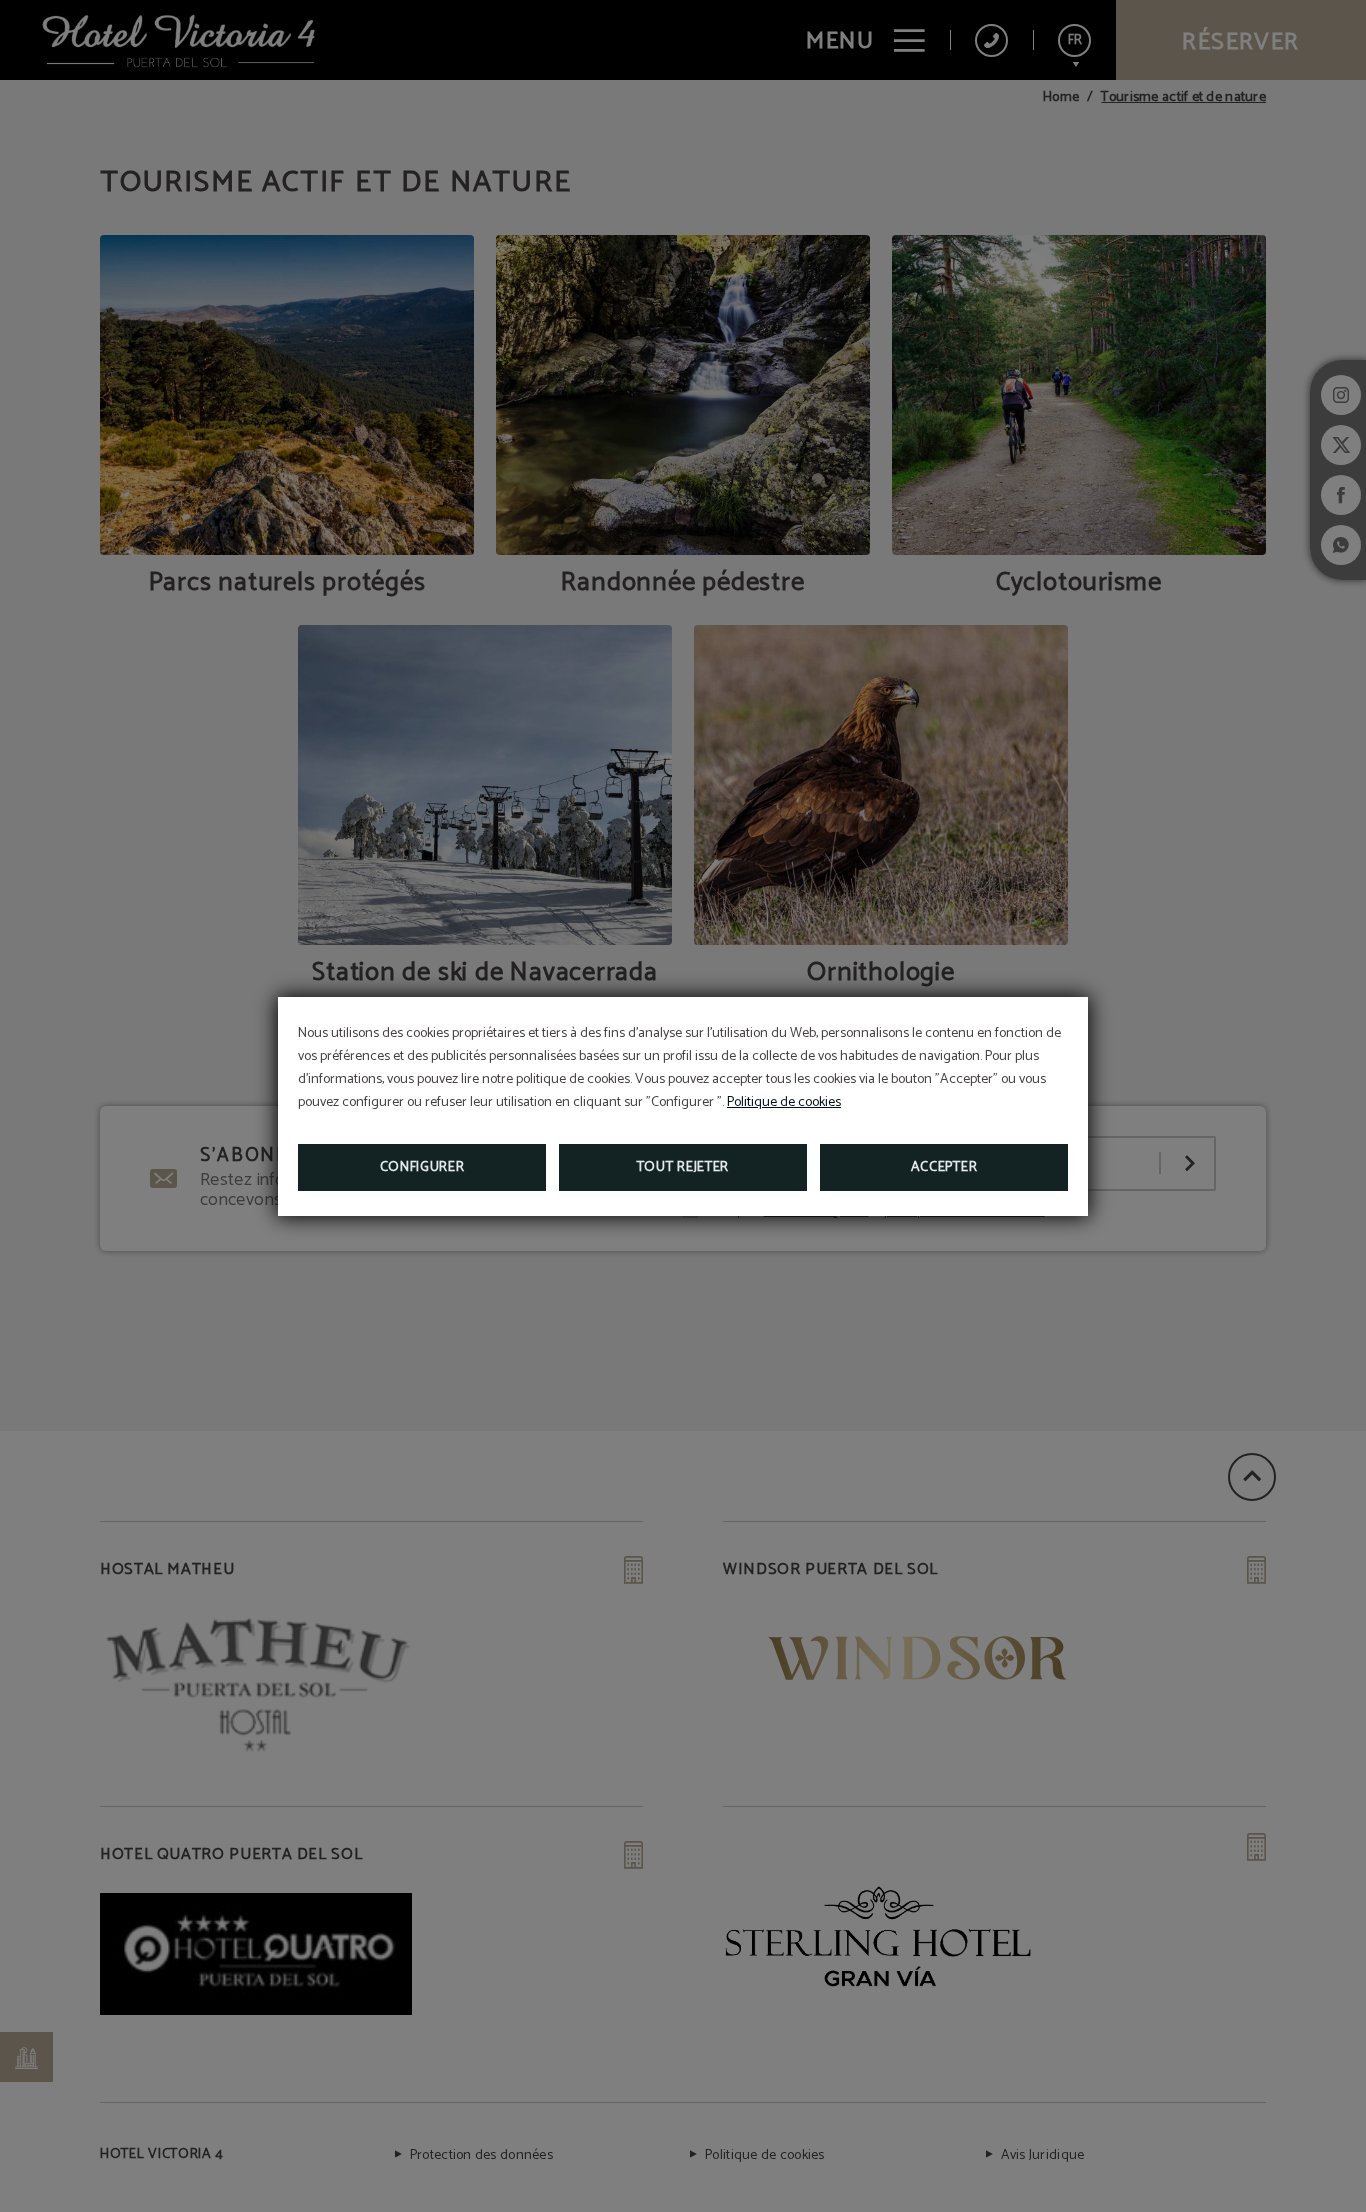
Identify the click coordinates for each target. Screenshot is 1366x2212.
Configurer (422, 1167)
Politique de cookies (784, 1102)
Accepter (944, 1167)
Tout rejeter (683, 1167)
